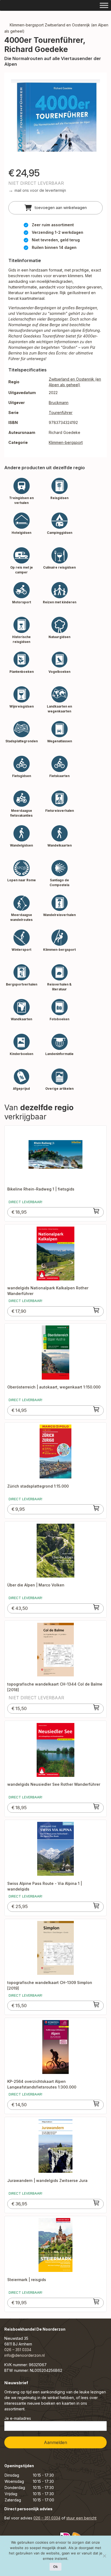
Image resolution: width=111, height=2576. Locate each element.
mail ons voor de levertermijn (40, 190)
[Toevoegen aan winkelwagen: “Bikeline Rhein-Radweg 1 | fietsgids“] (96, 1211)
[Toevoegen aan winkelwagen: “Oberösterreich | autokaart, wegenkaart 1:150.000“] (96, 1409)
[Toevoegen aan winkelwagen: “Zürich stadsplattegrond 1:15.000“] (96, 1508)
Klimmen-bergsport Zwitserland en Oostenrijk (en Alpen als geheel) (56, 28)
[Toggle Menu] (104, 5)
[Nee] (104, 2556)
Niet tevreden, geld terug (56, 240)
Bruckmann (59, 403)
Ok (55, 2567)
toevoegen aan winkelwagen (60, 208)
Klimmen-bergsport (66, 442)
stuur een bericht (81, 2518)
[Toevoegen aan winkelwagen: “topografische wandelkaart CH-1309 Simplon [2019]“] (96, 2004)
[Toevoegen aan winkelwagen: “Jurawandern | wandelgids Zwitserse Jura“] (96, 2203)
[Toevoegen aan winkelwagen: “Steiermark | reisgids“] (96, 2302)
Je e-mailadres (18, 2418)
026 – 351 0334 (18, 2350)
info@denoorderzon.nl (25, 2355)
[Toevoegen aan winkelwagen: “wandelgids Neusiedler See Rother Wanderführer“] (96, 1806)
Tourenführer (61, 412)
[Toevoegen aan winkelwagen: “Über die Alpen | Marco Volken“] (96, 1607)
